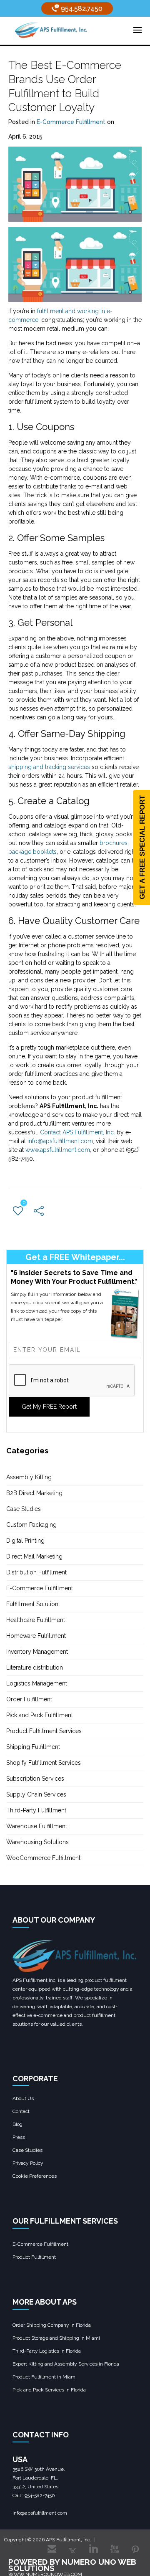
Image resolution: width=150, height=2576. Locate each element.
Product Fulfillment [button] (34, 2257)
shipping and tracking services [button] (49, 767)
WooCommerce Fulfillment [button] (43, 1858)
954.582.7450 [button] (81, 9)
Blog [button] (17, 2124)
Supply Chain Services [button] (36, 1794)
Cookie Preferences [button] (35, 2176)
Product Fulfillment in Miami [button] (45, 2377)
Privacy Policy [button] (28, 2163)
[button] (51, 30)
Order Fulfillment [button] (29, 1699)
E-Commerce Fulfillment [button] (71, 122)
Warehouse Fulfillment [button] (37, 1826)
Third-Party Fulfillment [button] (36, 1810)
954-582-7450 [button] (40, 2495)
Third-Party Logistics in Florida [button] (47, 2351)
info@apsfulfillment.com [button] (60, 1141)
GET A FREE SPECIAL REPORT (142, 847)
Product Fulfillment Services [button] (44, 1731)
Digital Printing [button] (25, 1541)
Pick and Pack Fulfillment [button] (40, 1715)
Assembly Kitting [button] (29, 1477)
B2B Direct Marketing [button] (34, 1493)
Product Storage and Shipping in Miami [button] (56, 2338)
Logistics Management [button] (37, 1683)
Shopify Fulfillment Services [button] (44, 1763)
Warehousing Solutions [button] (37, 1842)
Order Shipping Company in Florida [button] (52, 2325)
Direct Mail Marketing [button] (34, 1556)
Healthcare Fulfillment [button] (36, 1620)
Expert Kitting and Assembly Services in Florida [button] (66, 2364)
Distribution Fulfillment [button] (36, 1572)
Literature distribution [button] (35, 1668)
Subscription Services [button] (35, 1779)
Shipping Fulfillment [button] (33, 1747)
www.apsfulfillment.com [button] (58, 1150)
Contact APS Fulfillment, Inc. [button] (77, 1132)
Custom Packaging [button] (31, 1525)
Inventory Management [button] (37, 1652)
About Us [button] (23, 2098)
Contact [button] (21, 2111)
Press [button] (19, 2137)
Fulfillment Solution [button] (32, 1604)
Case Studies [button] (24, 1509)
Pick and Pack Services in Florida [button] (49, 2390)
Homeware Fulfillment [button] (36, 1636)
